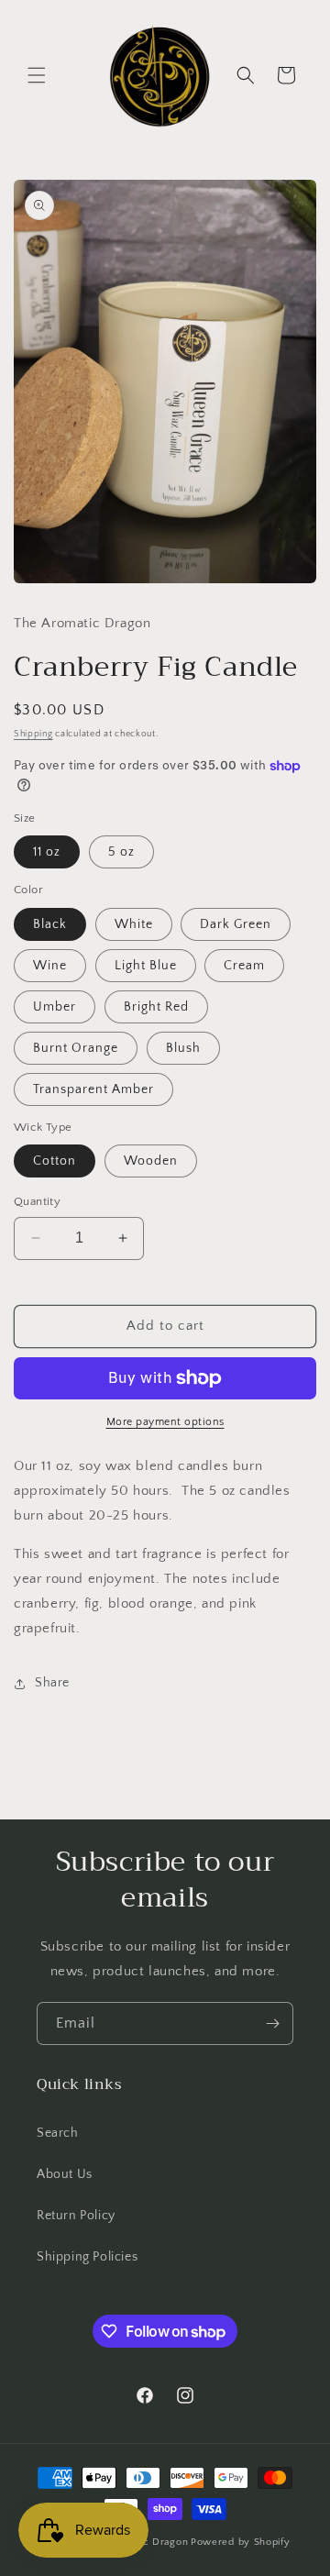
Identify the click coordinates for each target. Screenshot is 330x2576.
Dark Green (236, 924)
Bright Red (156, 1007)
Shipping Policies (87, 2257)
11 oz (47, 852)
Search (58, 2133)
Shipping (33, 734)
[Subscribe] (272, 2023)
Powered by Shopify (241, 2542)
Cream (244, 966)
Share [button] (52, 1683)
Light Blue (146, 966)
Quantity (37, 1201)
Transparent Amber (93, 1089)
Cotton (55, 1161)
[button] (37, 75)
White (134, 924)
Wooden (151, 1161)
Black (50, 924)
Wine (50, 966)
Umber (55, 1007)
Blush (183, 1048)
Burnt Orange (76, 1048)
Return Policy (76, 2216)
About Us (65, 2174)
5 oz (121, 852)
